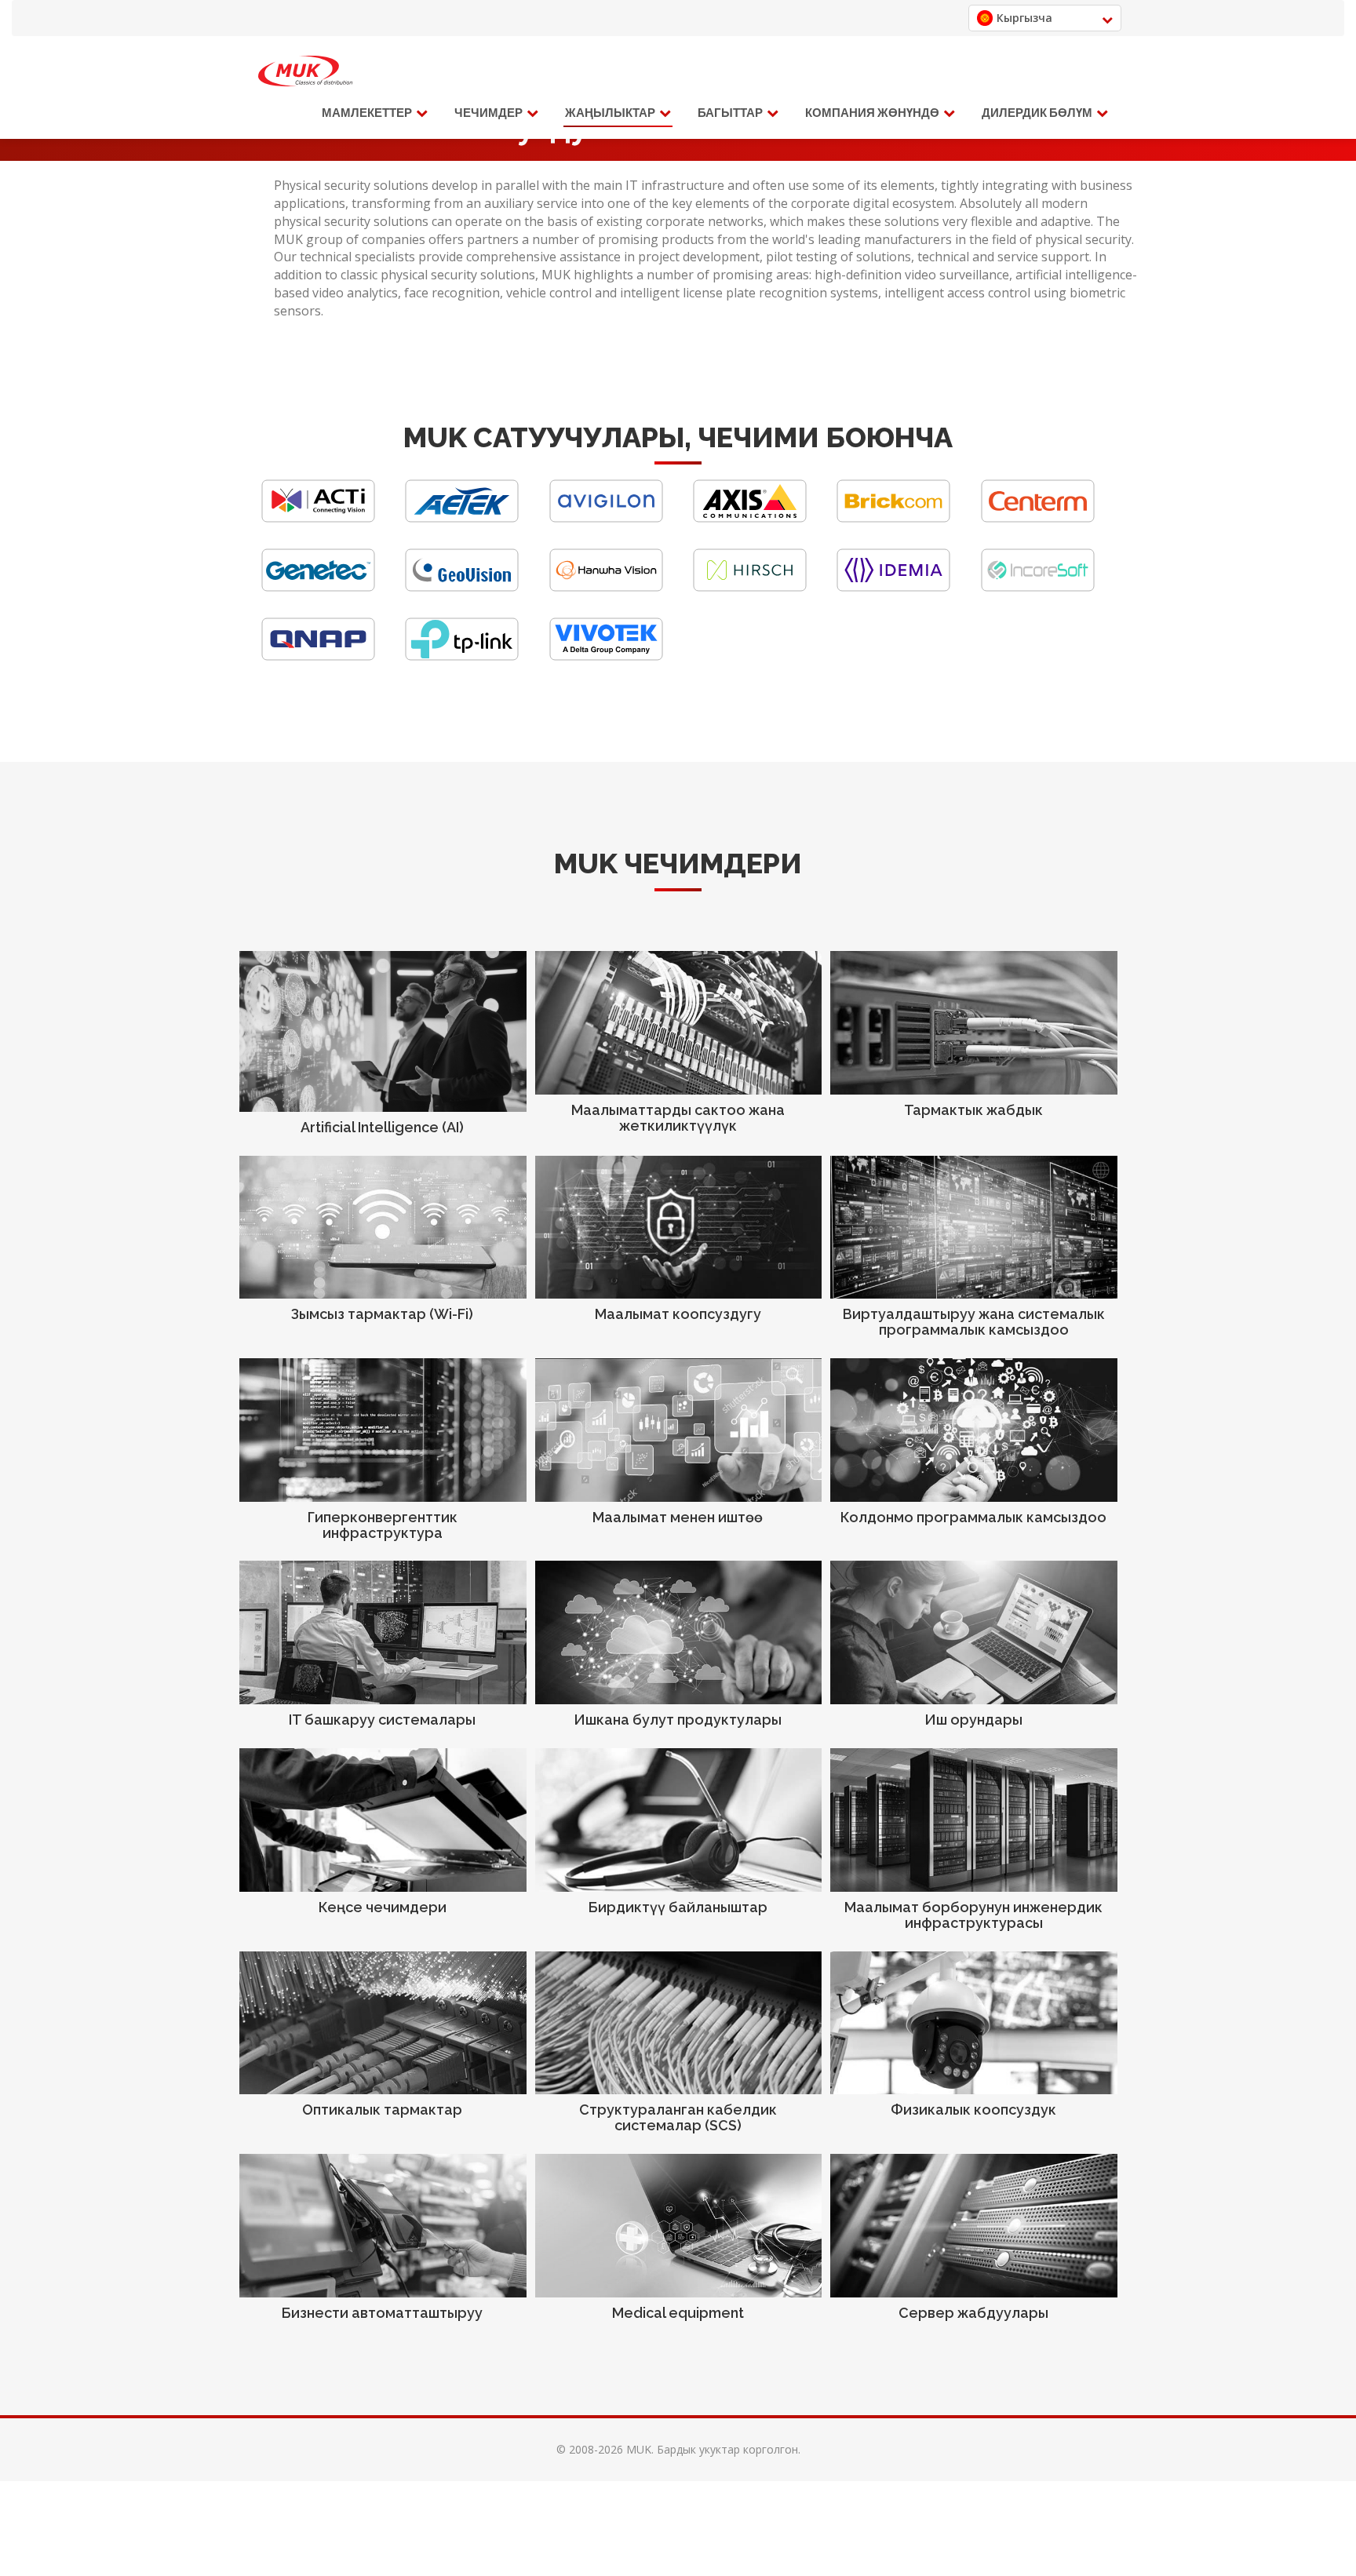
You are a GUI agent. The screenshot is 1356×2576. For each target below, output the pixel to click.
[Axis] (750, 518)
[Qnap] (318, 656)
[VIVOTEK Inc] (606, 656)
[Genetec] (318, 587)
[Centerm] (1038, 518)
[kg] (305, 71)
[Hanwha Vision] (606, 587)
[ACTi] (318, 518)
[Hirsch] (750, 587)
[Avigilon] (606, 518)
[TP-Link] (462, 656)
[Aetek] (462, 518)
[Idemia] (893, 587)
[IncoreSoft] (1038, 587)
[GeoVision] (462, 587)
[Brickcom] (893, 518)
